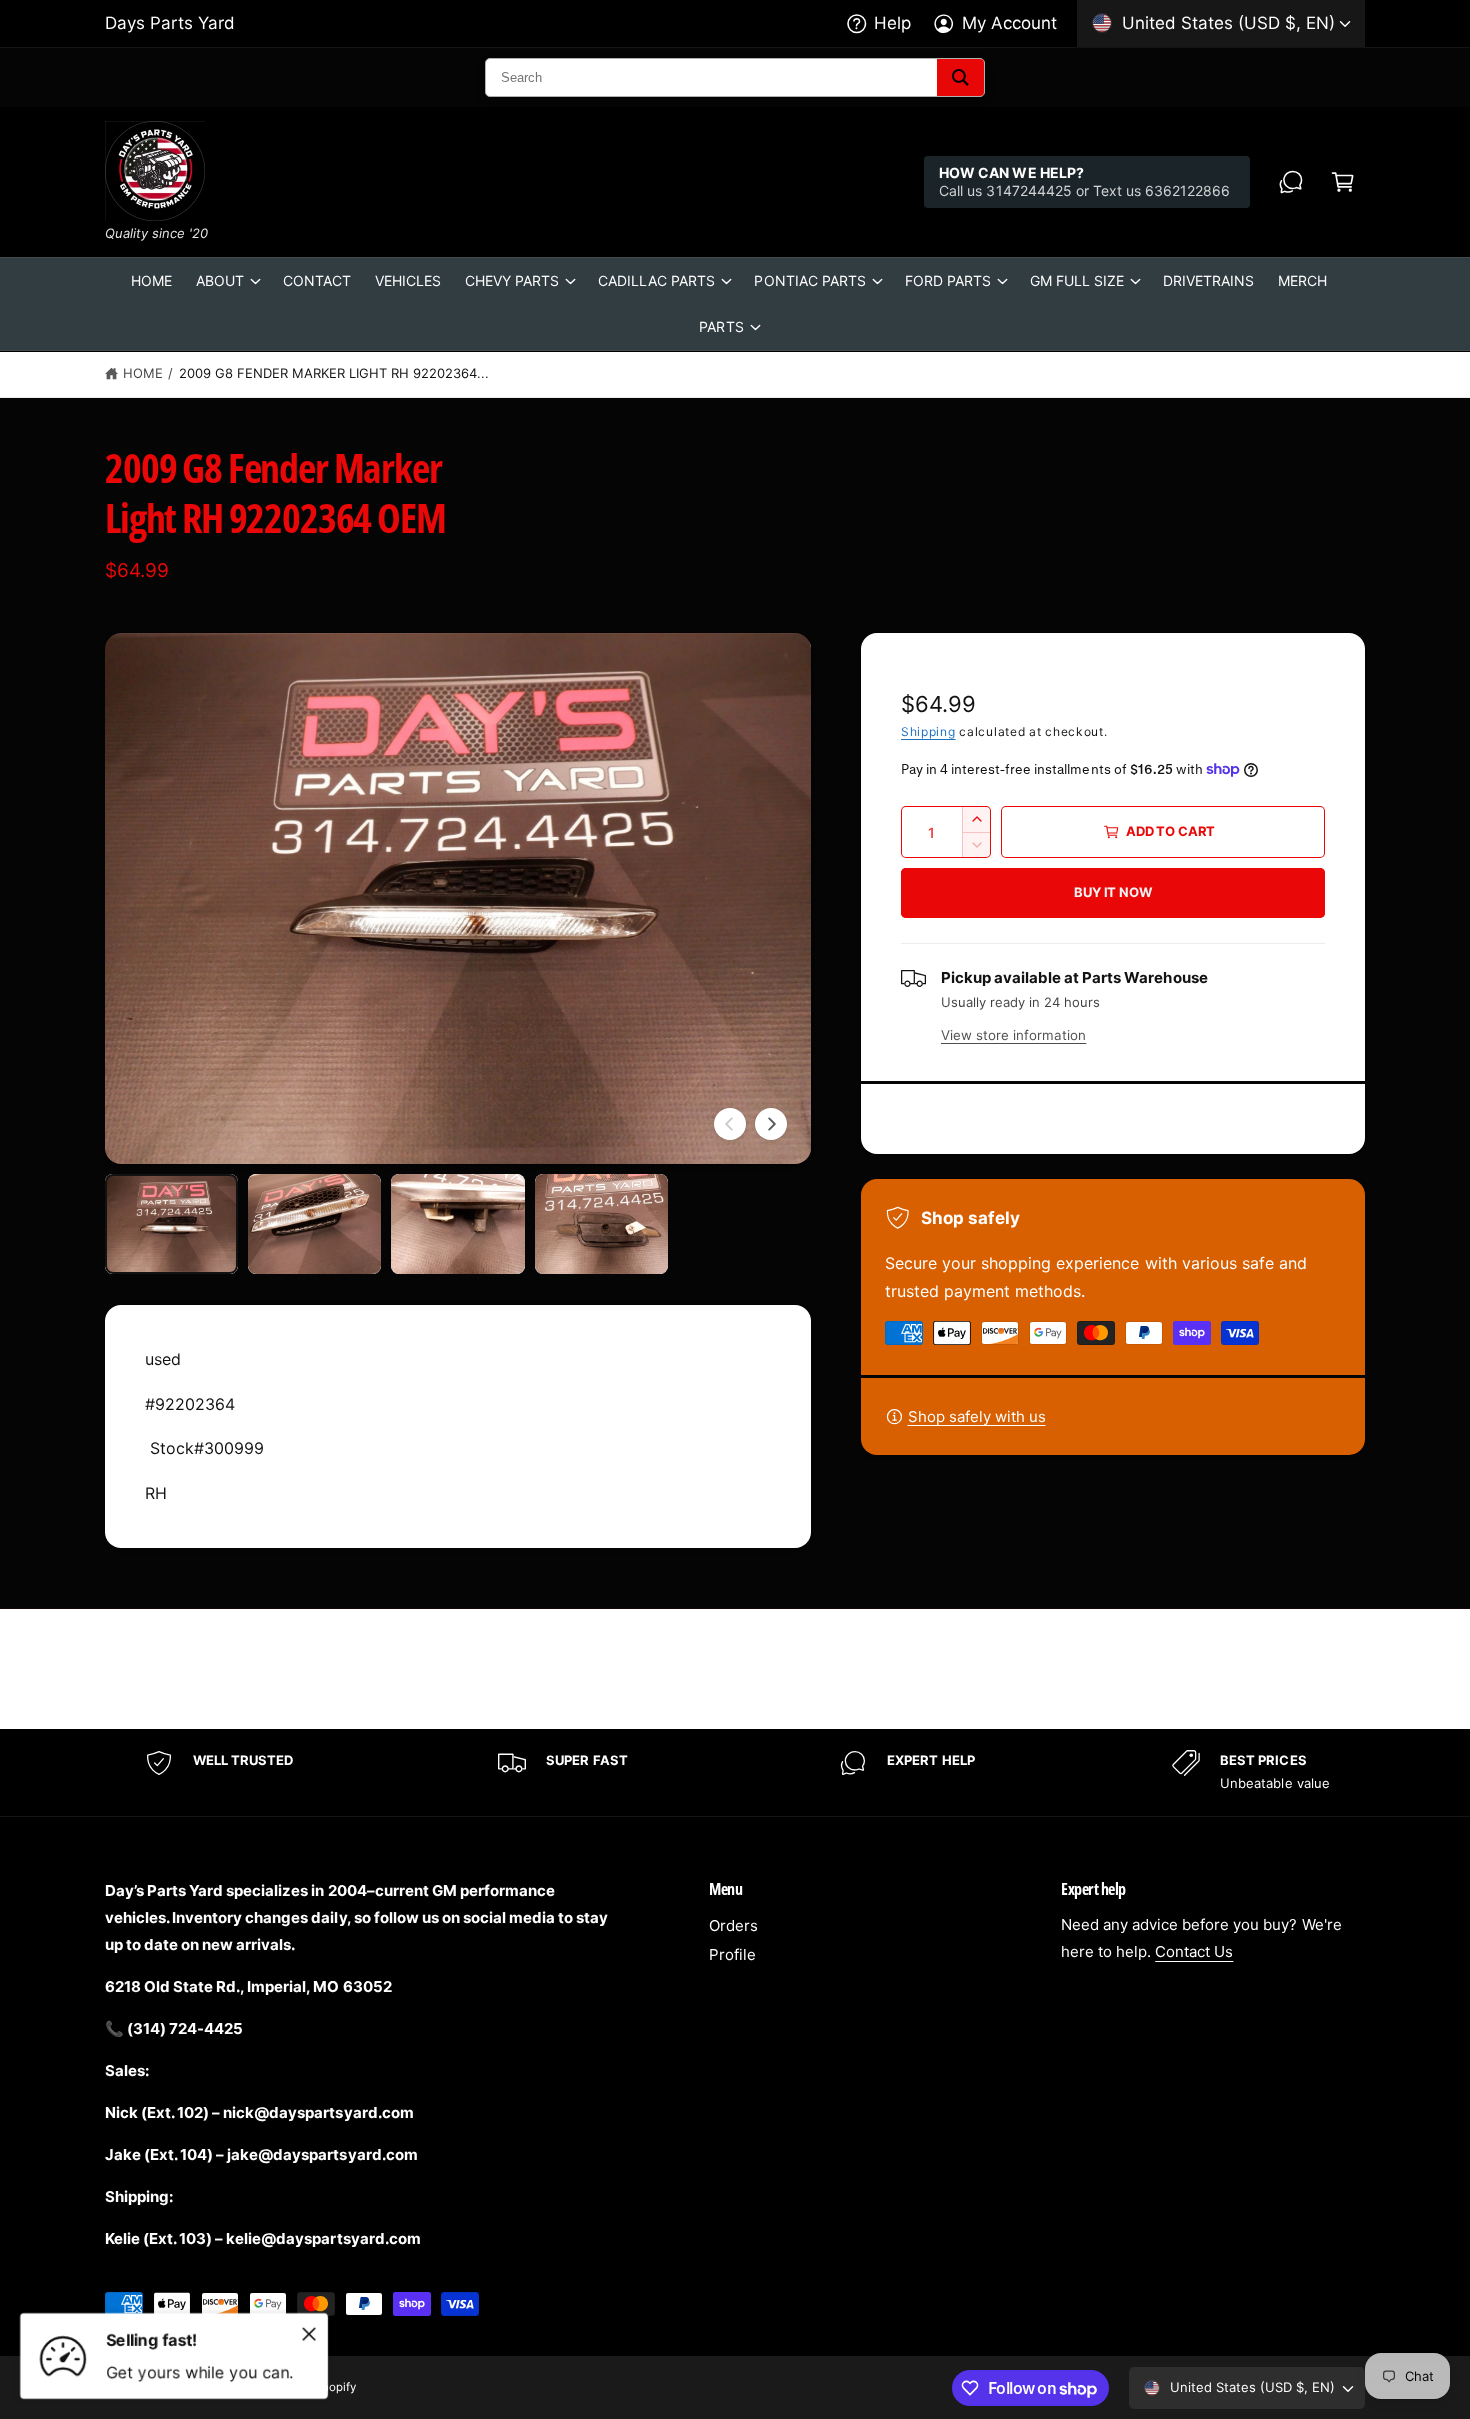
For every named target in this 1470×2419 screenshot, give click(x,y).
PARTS (721, 326)
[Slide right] (771, 1124)
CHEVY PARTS (512, 280)
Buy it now (1112, 892)
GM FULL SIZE (1077, 280)
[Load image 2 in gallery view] (314, 1224)
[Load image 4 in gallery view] (601, 1224)
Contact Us (1194, 1951)
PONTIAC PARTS (809, 280)
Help (892, 23)
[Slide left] (730, 1124)
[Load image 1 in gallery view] (171, 1224)
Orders (733, 1925)
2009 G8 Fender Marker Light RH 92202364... (334, 373)
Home (143, 373)
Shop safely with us (977, 1416)
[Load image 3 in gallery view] (457, 1224)
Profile (732, 1954)
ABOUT (220, 280)
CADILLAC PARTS (656, 280)
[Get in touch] (1291, 182)
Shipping (928, 731)
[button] (1343, 182)
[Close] (309, 2334)
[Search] (960, 77)
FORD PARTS (948, 280)
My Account (1009, 23)
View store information (1013, 1035)
